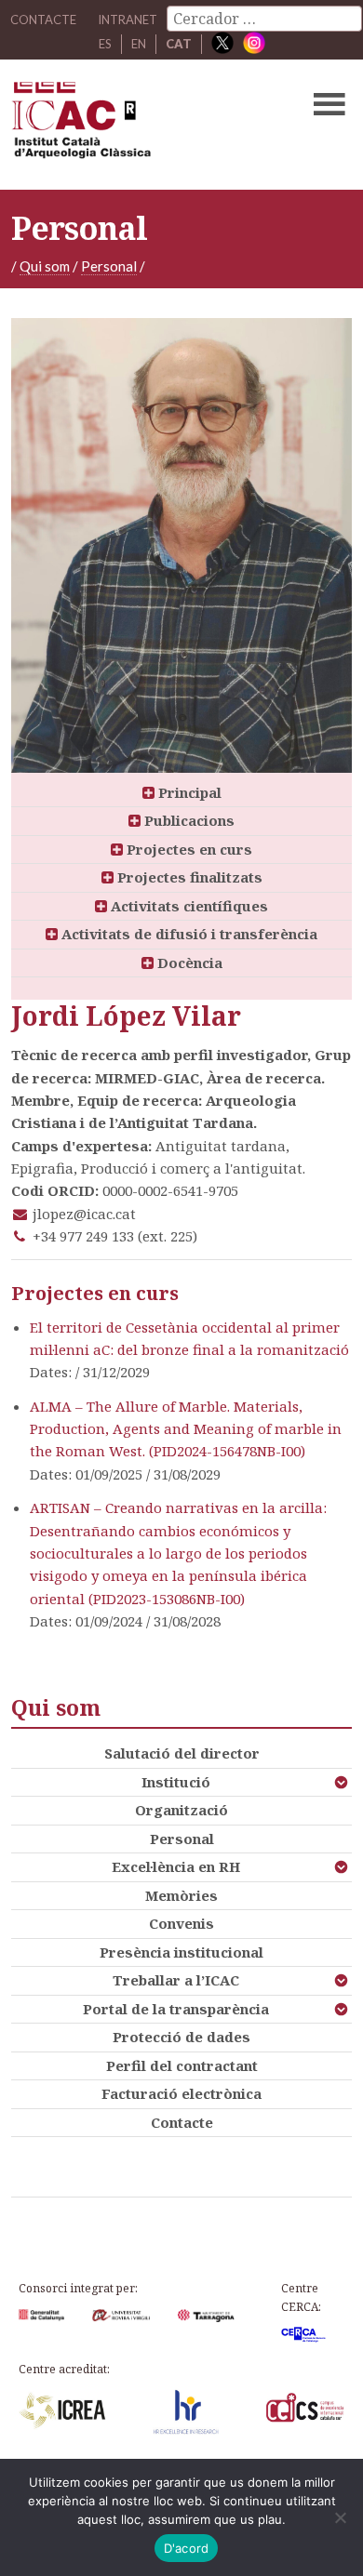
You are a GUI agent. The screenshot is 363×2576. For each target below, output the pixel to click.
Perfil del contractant (182, 2065)
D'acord (187, 2548)
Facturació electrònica (181, 2093)
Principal (188, 792)
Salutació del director (182, 1753)
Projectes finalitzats (188, 877)
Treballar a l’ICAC (176, 1980)
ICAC (146, 125)
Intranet (128, 20)
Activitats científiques (188, 906)
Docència (188, 963)
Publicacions (188, 820)
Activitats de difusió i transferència (188, 934)
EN (139, 44)
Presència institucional (181, 1952)
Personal (109, 266)
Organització (181, 1810)
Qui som (45, 266)
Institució (176, 1782)
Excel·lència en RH (176, 1866)
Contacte (182, 2122)
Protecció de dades (181, 2037)
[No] (340, 2517)
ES (105, 44)
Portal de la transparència (176, 2009)
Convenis (181, 1923)
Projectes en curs (188, 849)
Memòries (181, 1895)
